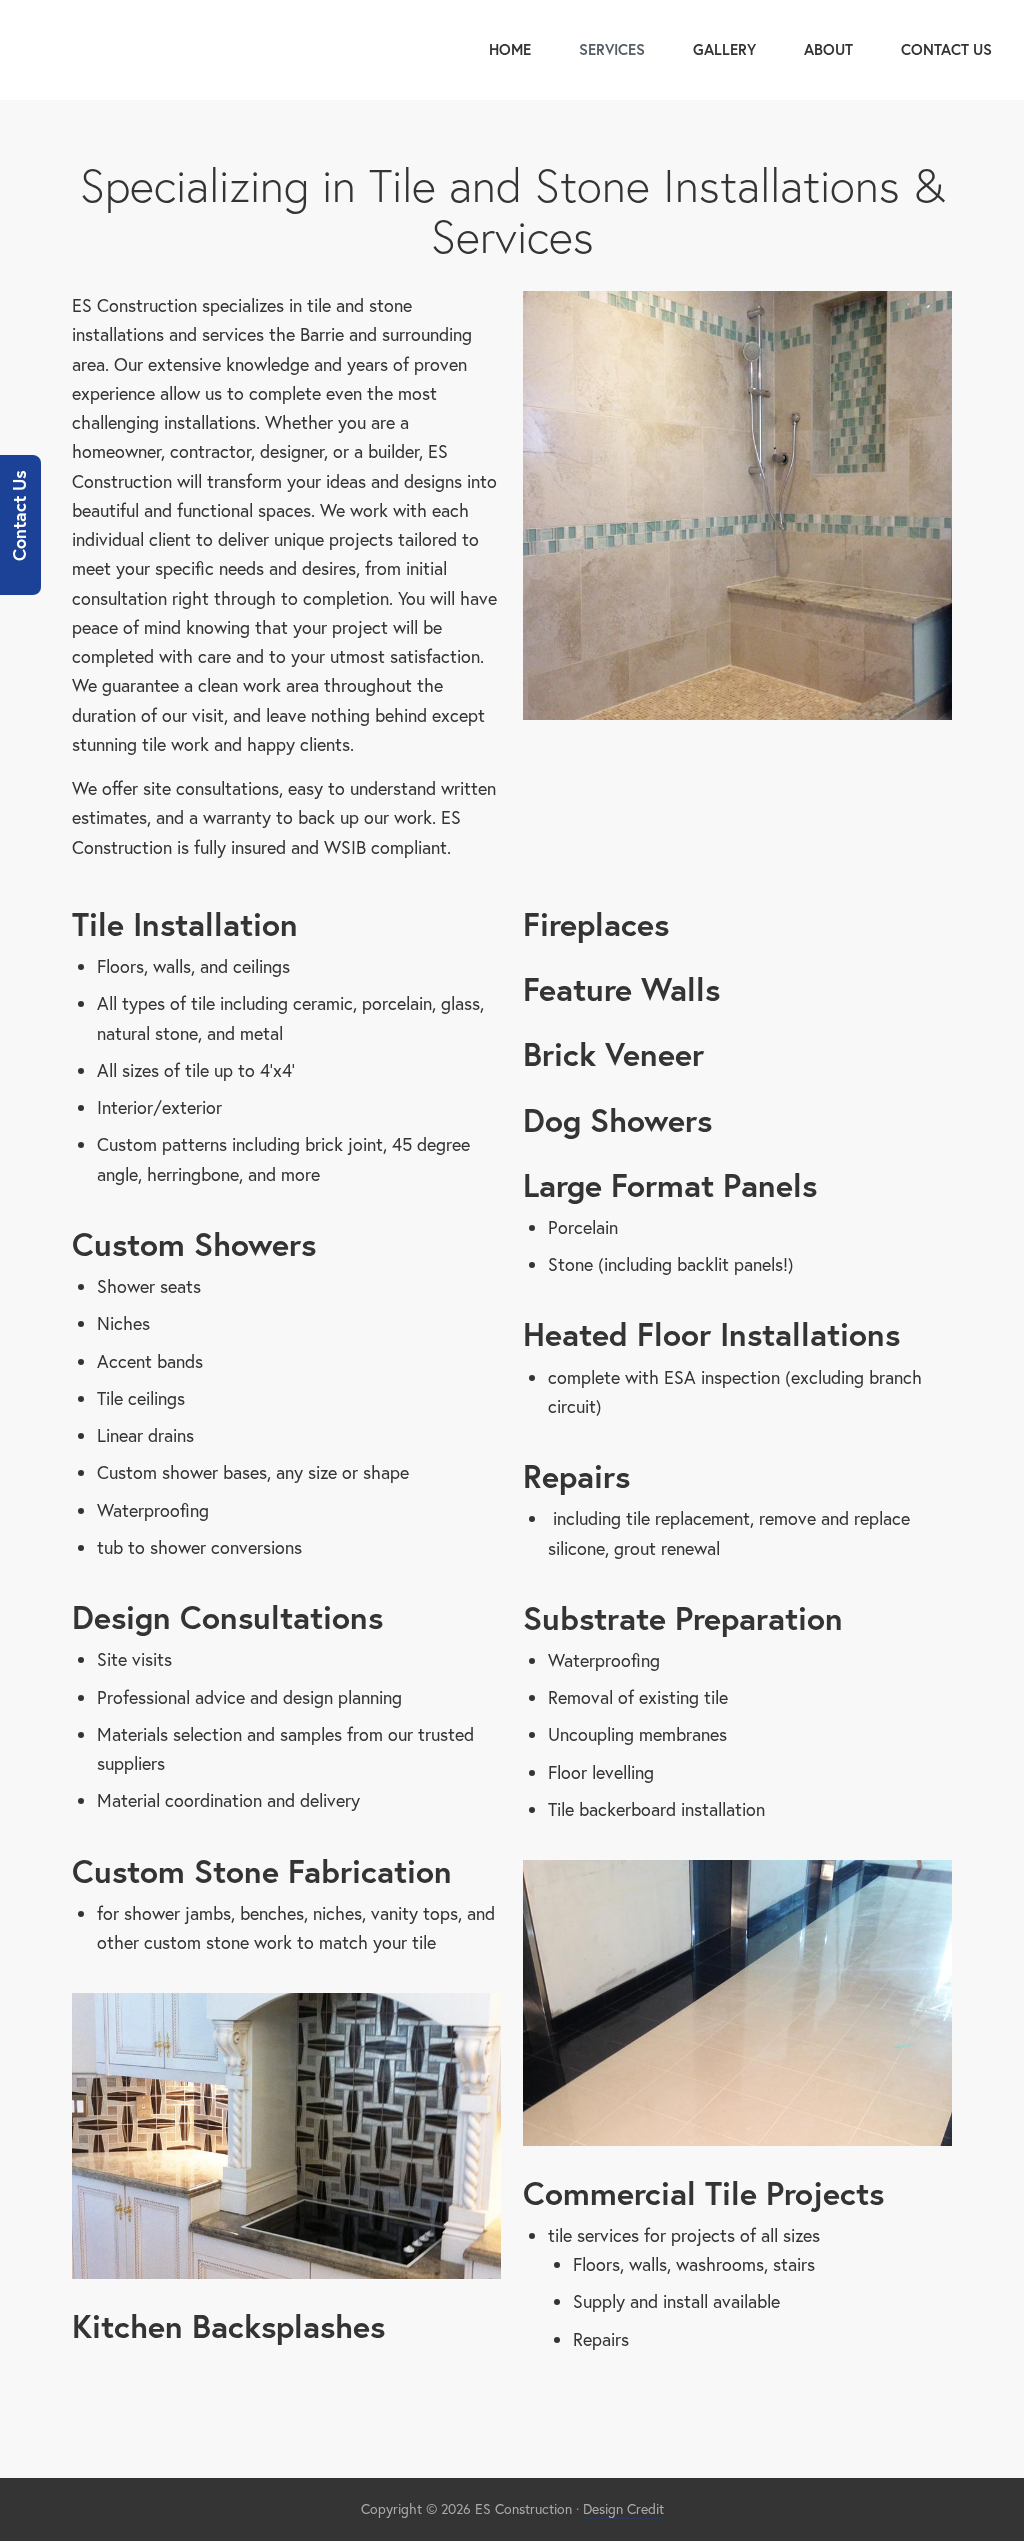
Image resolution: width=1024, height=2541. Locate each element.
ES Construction (152, 50)
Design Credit (623, 2508)
